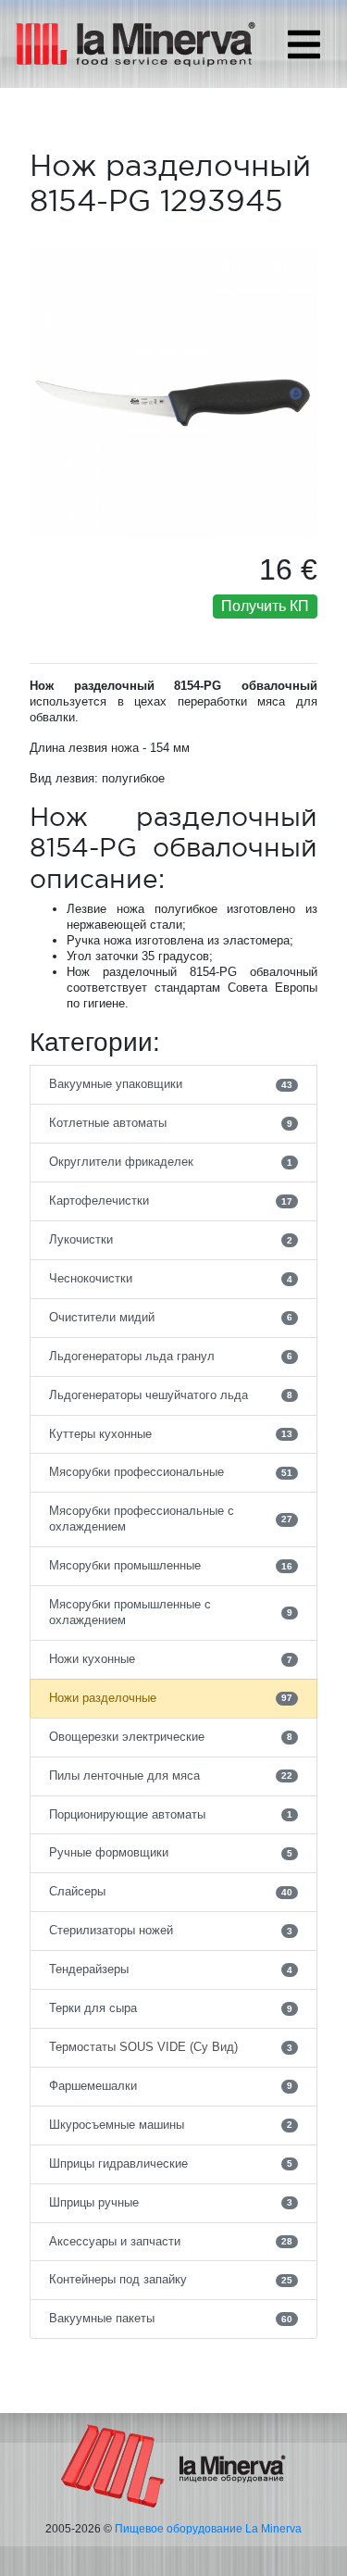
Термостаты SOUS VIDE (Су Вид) (171, 2047)
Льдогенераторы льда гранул (171, 1356)
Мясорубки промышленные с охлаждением (171, 1612)
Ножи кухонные (171, 1659)
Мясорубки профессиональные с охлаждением (171, 1519)
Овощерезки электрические (171, 1737)
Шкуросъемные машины (171, 2125)
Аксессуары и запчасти (171, 2241)
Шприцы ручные (171, 2202)
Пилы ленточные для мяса (171, 1776)
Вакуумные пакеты (171, 2318)
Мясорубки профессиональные (171, 1472)
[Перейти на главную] (173, 2465)
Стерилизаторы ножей (171, 1930)
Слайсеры (171, 1891)
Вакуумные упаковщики (171, 1084)
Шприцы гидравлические (171, 2163)
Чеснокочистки (171, 1278)
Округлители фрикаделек (171, 1162)
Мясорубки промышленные (171, 1565)
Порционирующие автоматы (171, 1814)
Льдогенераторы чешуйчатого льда (171, 1395)
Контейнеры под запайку (171, 2279)
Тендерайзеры (171, 1969)
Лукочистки (171, 1239)
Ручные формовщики (171, 1852)
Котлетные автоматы (171, 1123)
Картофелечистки (171, 1200)
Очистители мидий (171, 1317)
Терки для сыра (171, 2008)
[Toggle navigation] (304, 44)
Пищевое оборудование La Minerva (208, 2529)
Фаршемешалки (171, 2086)
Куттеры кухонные (171, 1434)
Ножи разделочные (171, 1698)
